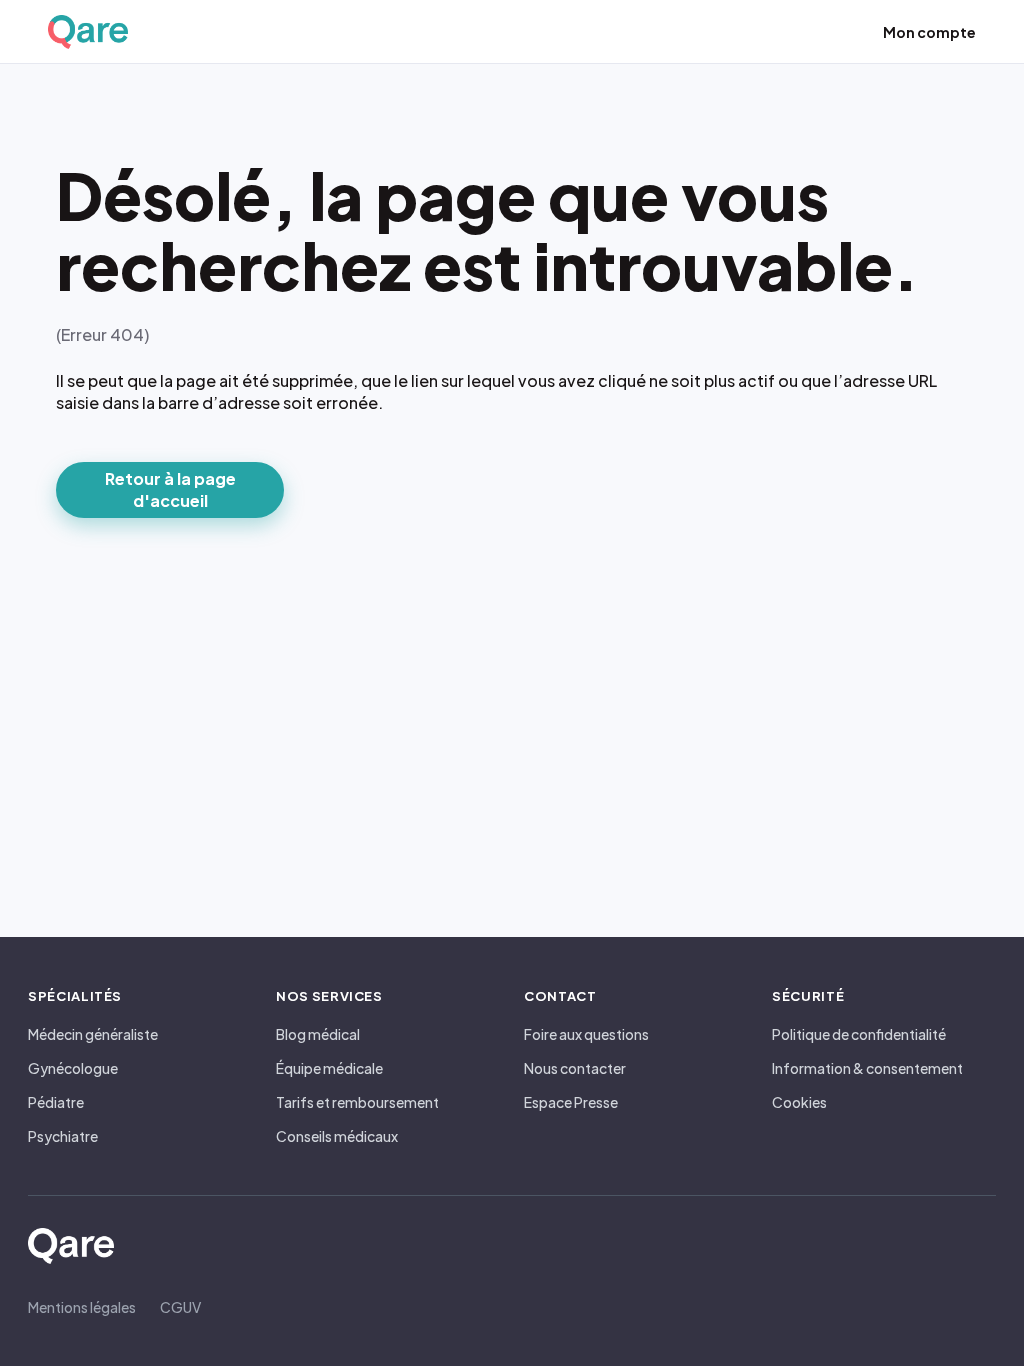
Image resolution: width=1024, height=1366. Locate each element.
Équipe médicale (329, 1068)
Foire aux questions (586, 1034)
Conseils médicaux (337, 1136)
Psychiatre (63, 1136)
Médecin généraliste (93, 1034)
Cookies (799, 1102)
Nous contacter (575, 1068)
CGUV (180, 1307)
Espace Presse (571, 1102)
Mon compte (929, 32)
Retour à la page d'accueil (170, 489)
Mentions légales (82, 1307)
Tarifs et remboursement (357, 1102)
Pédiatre (56, 1102)
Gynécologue (73, 1068)
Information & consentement (867, 1068)
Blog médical (318, 1034)
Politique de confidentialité (859, 1034)
